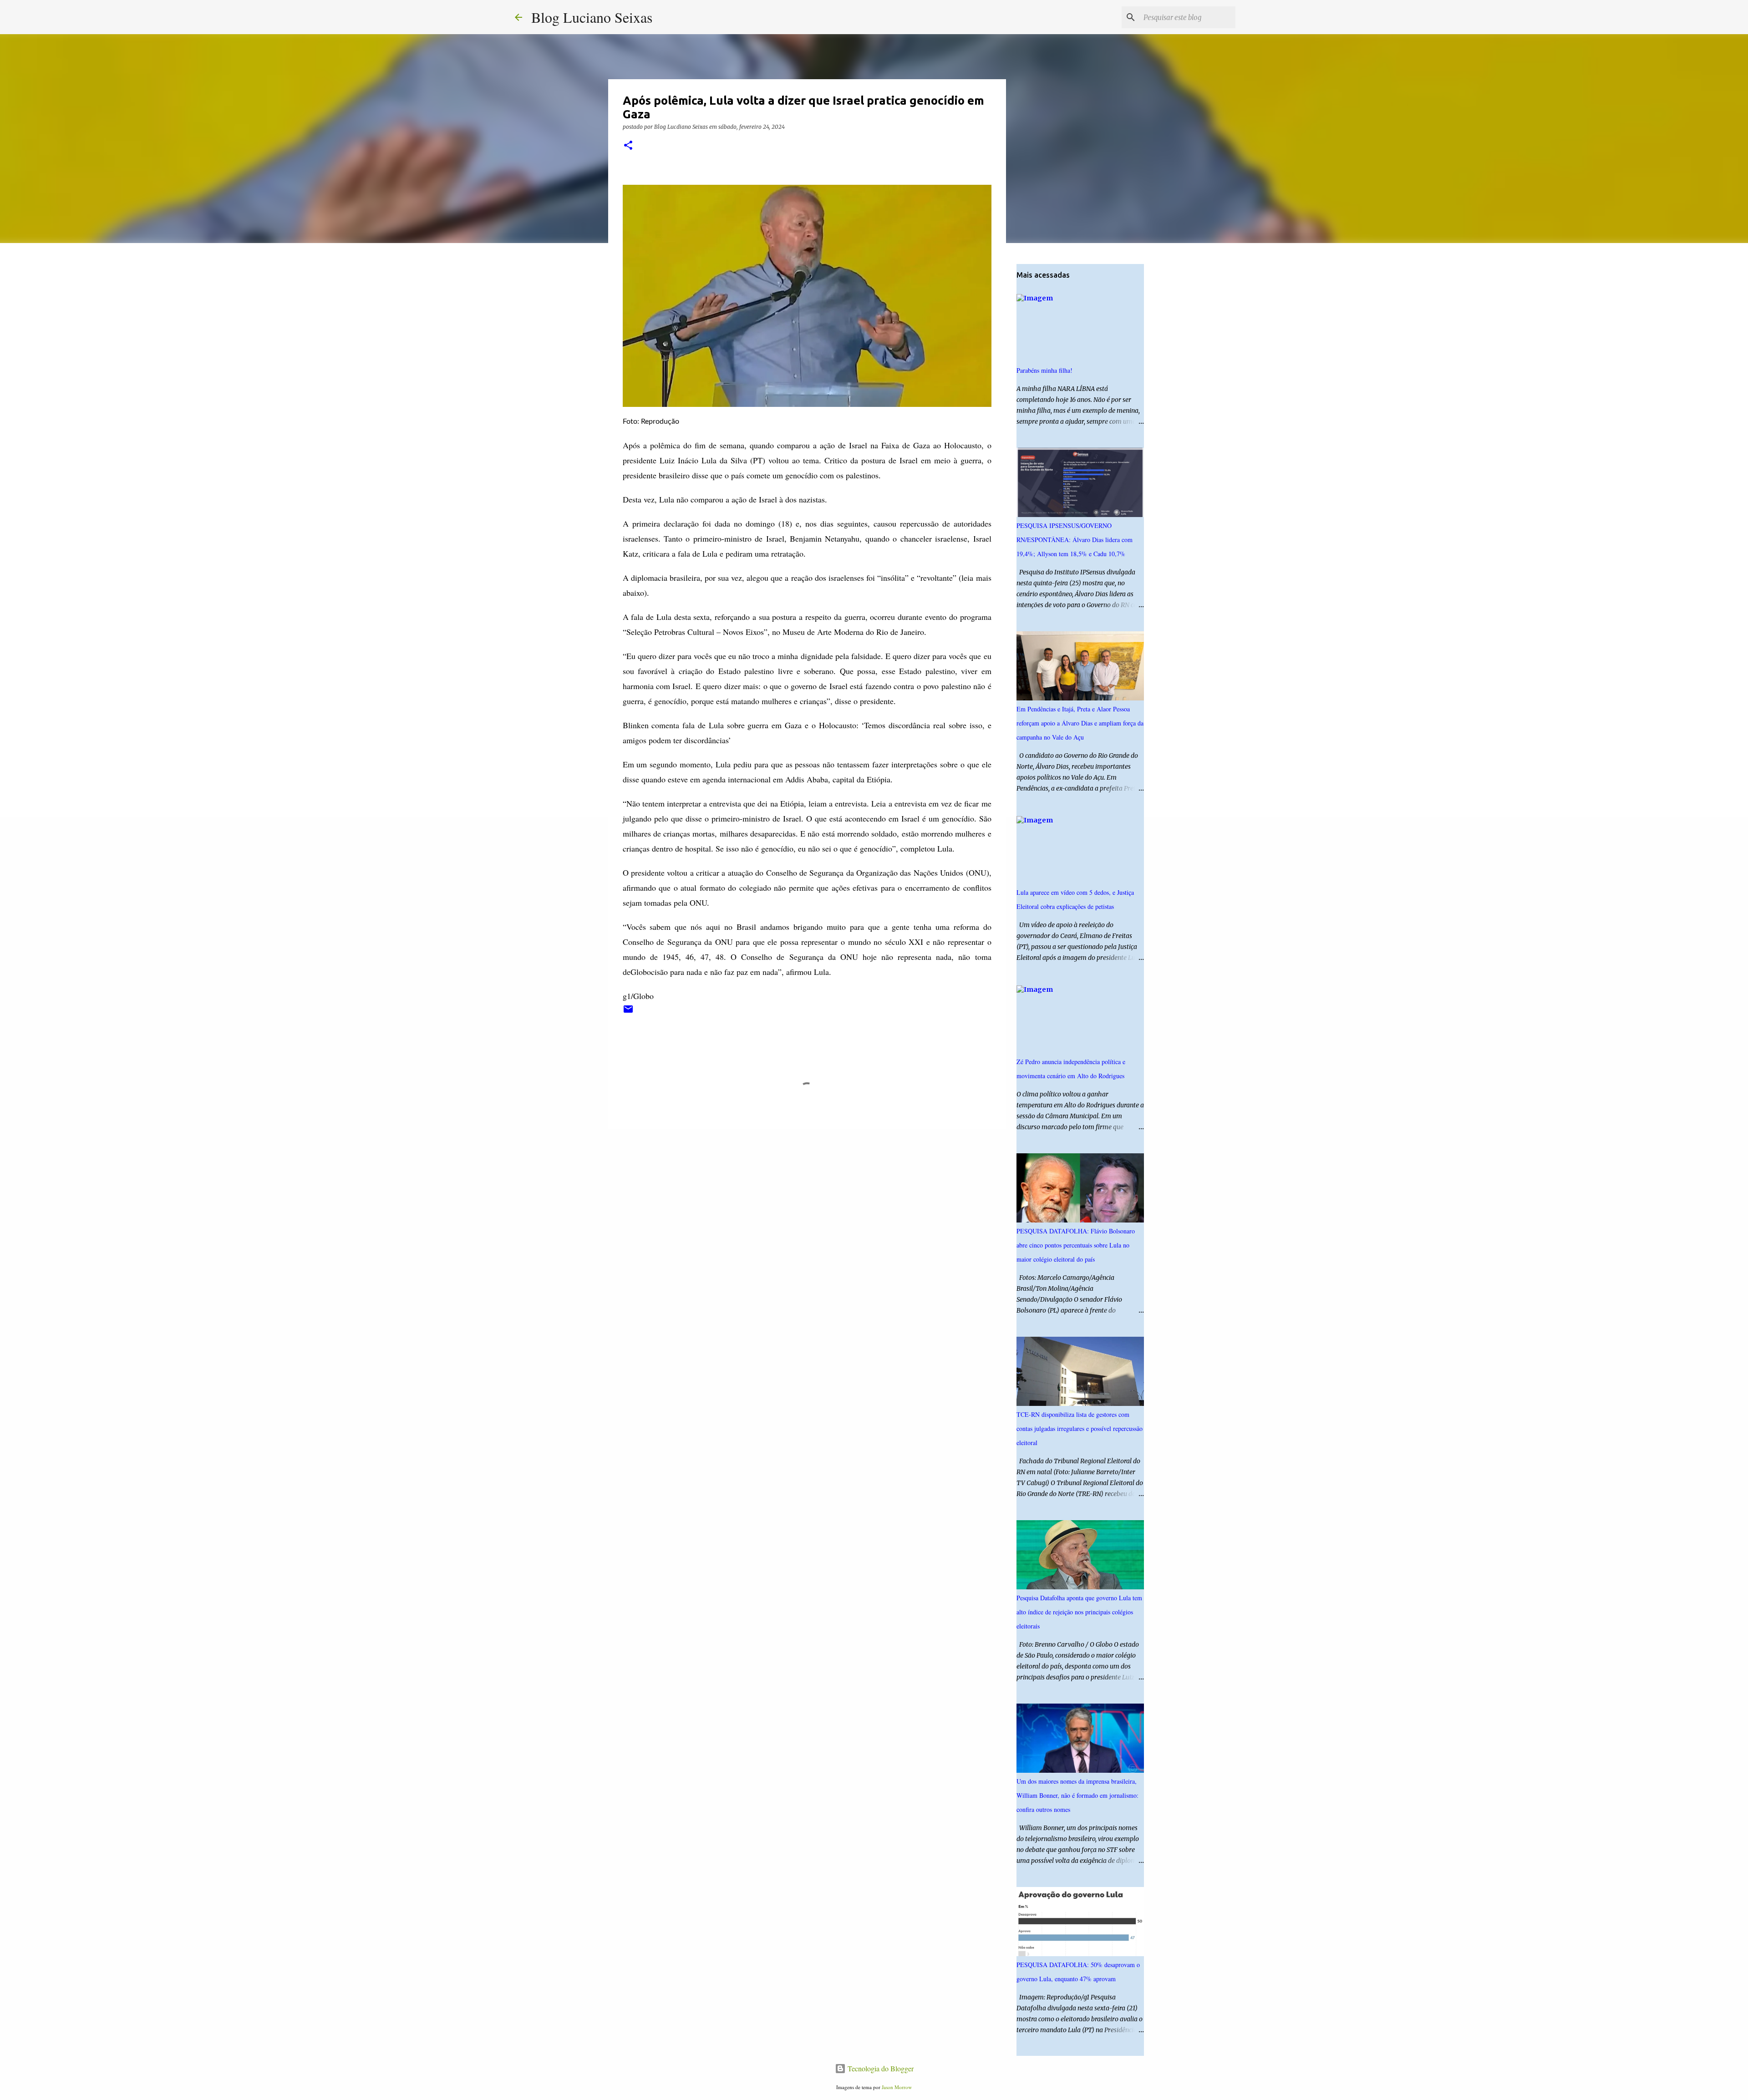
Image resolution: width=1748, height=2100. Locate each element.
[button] (628, 146)
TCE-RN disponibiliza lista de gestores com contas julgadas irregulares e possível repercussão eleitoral (1080, 1428)
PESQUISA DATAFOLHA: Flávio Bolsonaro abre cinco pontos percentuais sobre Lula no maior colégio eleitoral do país (1076, 1245)
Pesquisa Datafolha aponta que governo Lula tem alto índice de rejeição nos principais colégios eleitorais (1079, 1612)
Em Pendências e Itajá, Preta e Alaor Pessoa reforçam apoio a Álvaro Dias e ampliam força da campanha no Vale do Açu (1080, 723)
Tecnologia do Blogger (880, 2068)
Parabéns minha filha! (1044, 370)
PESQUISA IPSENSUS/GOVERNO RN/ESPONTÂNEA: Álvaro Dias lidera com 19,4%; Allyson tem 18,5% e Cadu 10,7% (1075, 540)
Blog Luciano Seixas (592, 17)
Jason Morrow (897, 2087)
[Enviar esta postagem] (628, 1012)
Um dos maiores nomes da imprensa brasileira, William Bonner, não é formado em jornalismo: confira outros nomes (1077, 1795)
